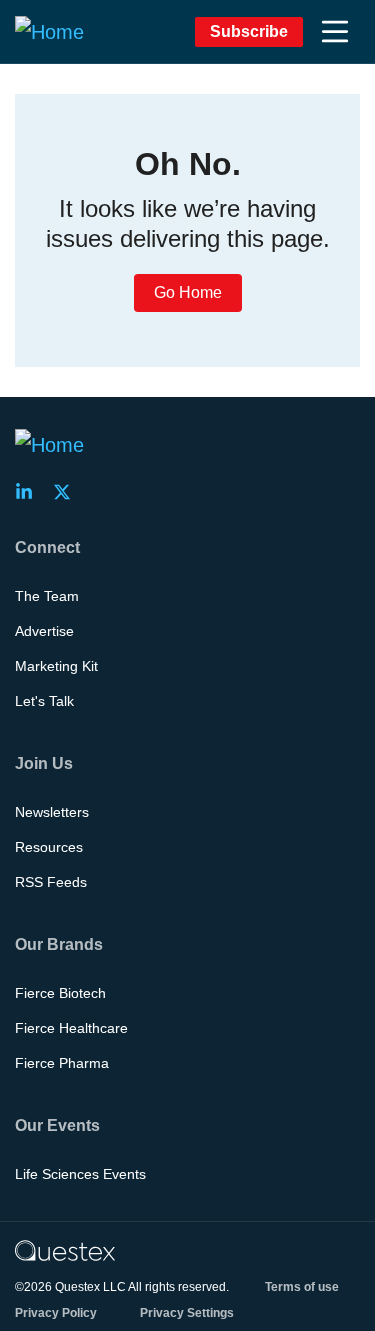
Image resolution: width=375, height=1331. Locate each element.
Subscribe (249, 31)
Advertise (44, 631)
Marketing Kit (56, 666)
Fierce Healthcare (71, 1028)
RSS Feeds (51, 882)
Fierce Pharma (62, 1063)
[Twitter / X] (68, 492)
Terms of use (302, 1287)
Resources (49, 847)
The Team (47, 596)
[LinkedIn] (30, 492)
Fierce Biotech (60, 993)
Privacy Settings (187, 1313)
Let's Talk (44, 701)
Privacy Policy (56, 1313)
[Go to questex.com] (65, 1250)
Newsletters (52, 812)
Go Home (188, 292)
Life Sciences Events (80, 1174)
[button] (335, 32)
